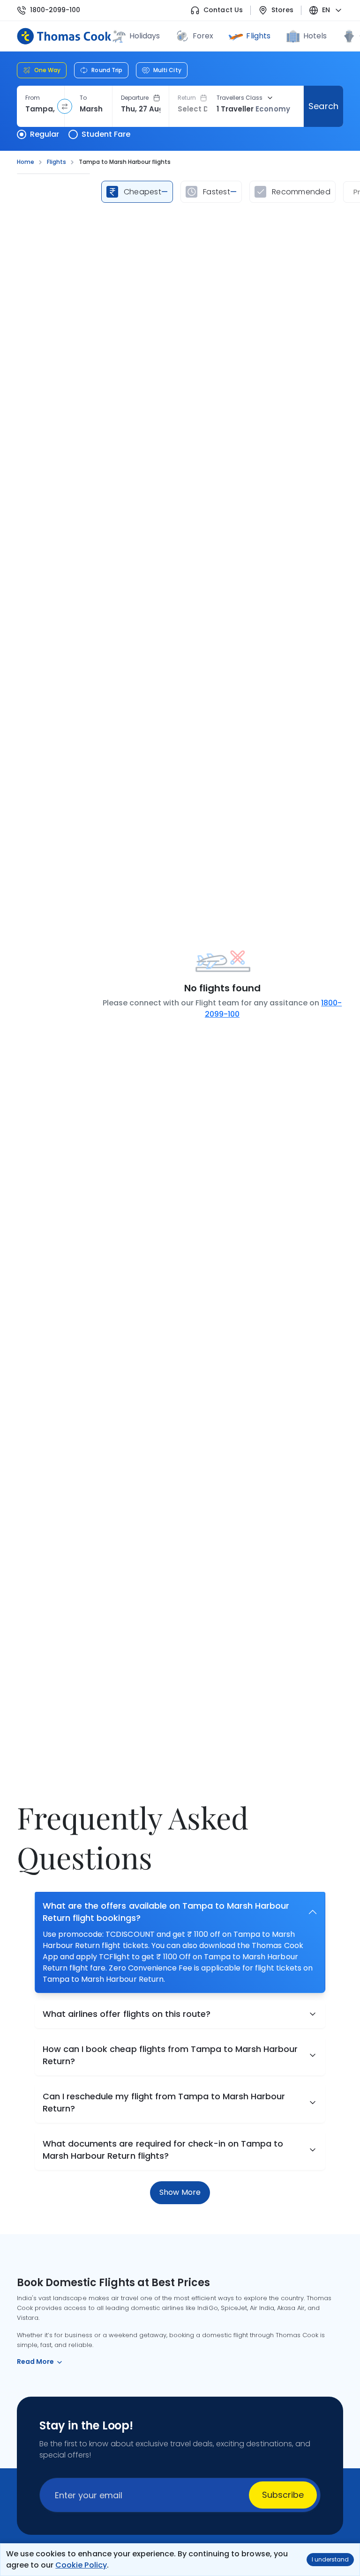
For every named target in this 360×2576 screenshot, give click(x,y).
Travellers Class (240, 98)
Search (323, 106)
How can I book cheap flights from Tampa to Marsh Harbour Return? (170, 2055)
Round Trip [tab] (107, 70)
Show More (180, 2192)
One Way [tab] (47, 70)
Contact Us (223, 10)
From (33, 98)
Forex (203, 36)
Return (187, 98)
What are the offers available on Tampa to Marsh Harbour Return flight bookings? (166, 1912)
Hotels (315, 36)
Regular (45, 134)
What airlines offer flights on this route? (127, 2014)
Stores (282, 10)
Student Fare (106, 134)
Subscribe (283, 2495)
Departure (135, 98)
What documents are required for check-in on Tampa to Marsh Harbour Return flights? (163, 2150)
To (83, 98)
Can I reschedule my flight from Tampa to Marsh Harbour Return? (164, 2102)
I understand (330, 2559)
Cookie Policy (81, 2565)
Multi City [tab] (167, 70)
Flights (258, 36)
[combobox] (41, 109)
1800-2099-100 (55, 10)
